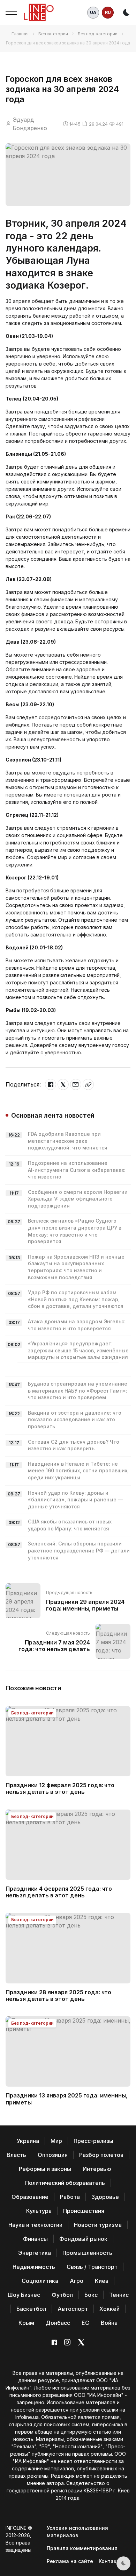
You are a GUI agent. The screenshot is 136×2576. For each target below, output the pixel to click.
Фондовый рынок (83, 2239)
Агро (77, 2281)
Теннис (119, 2295)
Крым (26, 2323)
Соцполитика (40, 2281)
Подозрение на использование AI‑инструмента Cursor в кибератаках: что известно (77, 1170)
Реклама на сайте (70, 2561)
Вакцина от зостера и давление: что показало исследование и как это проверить (75, 1420)
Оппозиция (53, 2155)
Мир (56, 2141)
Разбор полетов (101, 2155)
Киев (102, 2281)
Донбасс (58, 2323)
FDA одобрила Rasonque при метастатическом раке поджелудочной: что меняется (68, 1141)
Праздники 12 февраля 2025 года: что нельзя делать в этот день (60, 1788)
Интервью (97, 2169)
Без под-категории (98, 34)
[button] (11, 13)
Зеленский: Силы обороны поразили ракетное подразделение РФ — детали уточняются (79, 1550)
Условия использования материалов (77, 2532)
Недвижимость (34, 2267)
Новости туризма (98, 2225)
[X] (63, 1084)
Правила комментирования (82, 2548)
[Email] (76, 1084)
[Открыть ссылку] (88, 1084)
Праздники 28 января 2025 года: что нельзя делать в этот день (58, 1995)
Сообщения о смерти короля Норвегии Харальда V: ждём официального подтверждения (78, 1199)
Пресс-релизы (93, 2141)
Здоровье (105, 2197)
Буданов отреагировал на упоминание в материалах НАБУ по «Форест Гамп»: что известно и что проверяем (78, 1390)
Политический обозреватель (65, 2183)
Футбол (62, 2295)
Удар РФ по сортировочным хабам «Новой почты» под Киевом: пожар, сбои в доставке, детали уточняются (76, 1299)
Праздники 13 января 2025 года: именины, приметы (67, 2099)
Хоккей (109, 2309)
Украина (28, 2141)
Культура (39, 2211)
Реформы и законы (45, 2169)
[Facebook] (51, 1084)
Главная (20, 34)
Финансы (35, 2239)
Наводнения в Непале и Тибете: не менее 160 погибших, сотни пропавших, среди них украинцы (78, 1471)
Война (109, 2323)
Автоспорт (73, 2309)
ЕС (85, 2323)
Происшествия (84, 2211)
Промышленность (87, 2253)
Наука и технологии (35, 2225)
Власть (16, 2155)
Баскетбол (31, 2309)
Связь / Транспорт (92, 2267)
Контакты (111, 2561)
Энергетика (35, 2253)
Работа (70, 2197)
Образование (30, 2197)
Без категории (53, 34)
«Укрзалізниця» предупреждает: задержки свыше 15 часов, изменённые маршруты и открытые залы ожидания (78, 1350)
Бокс (91, 2295)
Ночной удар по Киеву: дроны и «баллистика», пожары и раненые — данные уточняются (75, 1500)
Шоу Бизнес (24, 2295)
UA (93, 12)
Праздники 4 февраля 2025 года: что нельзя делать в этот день (59, 1892)
